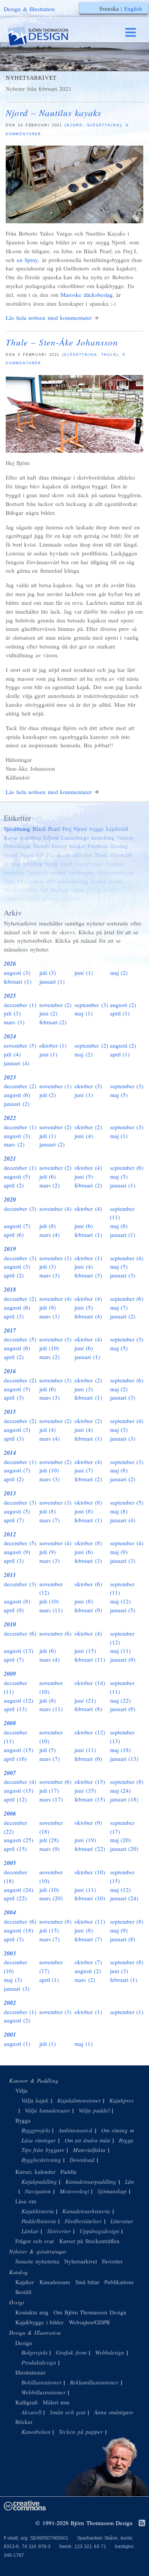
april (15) (15, 1849)
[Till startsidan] (45, 36)
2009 (10, 1674)
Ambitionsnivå (75, 2130)
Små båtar (87, 2282)
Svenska (109, 8)
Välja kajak (35, 2100)
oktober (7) (88, 1962)
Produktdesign (39, 2362)
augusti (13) (19, 1651)
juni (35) (85, 1790)
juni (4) (84, 1136)
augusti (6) (17, 1095)
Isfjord (51, 837)
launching (103, 837)
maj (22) (121, 1700)
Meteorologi (74, 2191)
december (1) (20, 1005)
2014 (10, 1453)
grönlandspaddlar (62, 898)
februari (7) (88, 1939)
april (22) (15, 1898)
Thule (109, 355)
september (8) (127, 1782)
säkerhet (82, 855)
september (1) (127, 2012)
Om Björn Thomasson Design (90, 2312)
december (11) (15, 1687)
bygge (97, 829)
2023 (10, 1077)
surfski (58, 872)
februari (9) (88, 1610)
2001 (10, 2035)
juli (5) (48, 1750)
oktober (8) (88, 1502)
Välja (21, 2090)
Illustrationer (30, 2372)
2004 (10, 1912)
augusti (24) (19, 1890)
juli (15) (49, 1930)
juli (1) (48, 1136)
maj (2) (119, 973)
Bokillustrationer (41, 2382)
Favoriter (112, 2261)
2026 (10, 964)
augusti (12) (19, 1700)
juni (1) (84, 973)
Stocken (59, 889)
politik (116, 881)
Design (24, 2343)
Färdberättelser (83, 2221)
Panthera (98, 846)
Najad (27, 855)
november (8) (56, 1921)
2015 (10, 1412)
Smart (11, 855)
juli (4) (12, 1054)
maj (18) (121, 1750)
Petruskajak (18, 846)
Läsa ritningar (39, 2140)
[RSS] (142, 2524)
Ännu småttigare (114, 2412)
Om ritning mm (120, 2130)
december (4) (20, 1782)
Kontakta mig (32, 2312)
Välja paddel (94, 2110)
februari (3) (88, 1275)
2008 (10, 1723)
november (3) (56, 1339)
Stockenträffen (21, 889)
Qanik (94, 889)
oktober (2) (88, 1127)
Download (82, 2160)
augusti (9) (17, 1552)
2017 (10, 1331)
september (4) (127, 1258)
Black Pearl (46, 829)
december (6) (20, 1633)
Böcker (24, 2422)
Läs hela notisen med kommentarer (49, 318)
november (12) (51, 1588)
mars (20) (51, 1898)
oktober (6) (88, 1584)
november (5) (20, 1045)
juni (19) (85, 1840)
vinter (33, 898)
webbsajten (81, 872)
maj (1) (83, 1013)
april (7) (14, 1520)
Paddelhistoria (39, 2221)
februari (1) (18, 981)
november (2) (56, 1005)
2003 (10, 1953)
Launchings (75, 837)
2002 (10, 2003)
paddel (99, 881)
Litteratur (122, 2221)
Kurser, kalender (35, 2172)
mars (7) (50, 1520)
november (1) (56, 1086)
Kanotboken (36, 2432)
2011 (10, 1575)
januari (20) (124, 1849)
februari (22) (90, 1849)
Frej (67, 829)
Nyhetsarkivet (81, 2261)
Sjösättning (104, 125)
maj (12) (121, 1601)
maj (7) (119, 1307)
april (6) (14, 1235)
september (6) (127, 1168)
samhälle (14, 872)
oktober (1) (53, 1045)
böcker (77, 846)
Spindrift (37, 872)
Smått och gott (67, 2412)
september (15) (122, 1876)
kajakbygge (89, 863)
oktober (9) (88, 1823)
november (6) (56, 1633)
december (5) (20, 1339)
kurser (59, 846)
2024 (10, 1036)
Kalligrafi (26, 2402)
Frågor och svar (35, 2241)
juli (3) (48, 973)
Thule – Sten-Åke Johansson (62, 342)
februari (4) (88, 1316)
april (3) (14, 1316)
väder (78, 889)
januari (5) (123, 1610)
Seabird (112, 889)
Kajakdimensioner (79, 2100)
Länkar (30, 2231)
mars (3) (50, 1275)
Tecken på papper (81, 2432)
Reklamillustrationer (94, 2382)
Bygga (23, 2120)
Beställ (23, 2292)
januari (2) (17, 1104)
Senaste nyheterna (37, 2261)
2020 (10, 1200)
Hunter (42, 846)
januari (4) (17, 1063)
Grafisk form (71, 2352)
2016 (10, 1371)
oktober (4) (88, 1168)
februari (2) (53, 1022)
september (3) (91, 1005)
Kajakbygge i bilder (39, 2322)
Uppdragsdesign (99, 2231)
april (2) (14, 1185)
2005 (10, 1863)
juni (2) (49, 1013)
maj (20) (121, 1840)
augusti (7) (17, 1226)
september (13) (122, 1737)
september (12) (122, 1638)
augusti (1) (17, 2044)
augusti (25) (19, 1840)
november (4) (56, 1209)
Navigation (38, 2191)
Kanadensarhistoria (86, 2211)
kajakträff (117, 829)
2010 (10, 1624)
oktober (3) (88, 1086)
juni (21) (85, 1700)
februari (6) (88, 1759)
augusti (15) (19, 1750)
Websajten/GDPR (89, 2322)
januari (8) (123, 1709)
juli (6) (48, 1176)
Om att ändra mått (87, 2140)
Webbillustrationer (44, 2392)
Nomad (114, 863)
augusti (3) (17, 973)
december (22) (15, 1827)
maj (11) (121, 1651)
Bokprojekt (34, 2352)
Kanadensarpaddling (91, 2181)
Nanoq (125, 837)
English (133, 8)
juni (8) (84, 1511)
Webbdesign (110, 2352)
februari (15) (90, 1799)
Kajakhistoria (38, 2211)
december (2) (20, 1086)
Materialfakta (89, 2150)
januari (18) (124, 1799)
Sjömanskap (112, 2191)
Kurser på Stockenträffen (89, 2241)
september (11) (122, 1213)
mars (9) (50, 1849)
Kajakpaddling (39, 2181)
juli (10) (49, 1348)
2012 (10, 1534)
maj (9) (119, 1552)
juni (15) (85, 1651)
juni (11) (85, 1750)
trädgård (14, 898)
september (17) (122, 1827)
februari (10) (90, 1898)
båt (44, 889)
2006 (10, 1814)
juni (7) (84, 1470)
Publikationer (120, 2282)
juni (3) (84, 1389)
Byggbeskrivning (41, 2160)
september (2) (91, 1045)
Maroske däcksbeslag (87, 295)
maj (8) (119, 1226)
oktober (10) (90, 1872)
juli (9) (48, 1307)
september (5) (127, 1502)
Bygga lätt (131, 2140)
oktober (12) (90, 1732)
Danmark (121, 855)
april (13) (15, 1709)
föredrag (33, 863)
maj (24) (121, 1790)
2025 (10, 996)
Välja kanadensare (48, 2110)
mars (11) (51, 1610)
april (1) (120, 1013)
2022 (10, 1118)
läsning (119, 846)
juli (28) (49, 1840)
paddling (31, 837)
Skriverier (59, 2231)
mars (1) (14, 1022)
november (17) (51, 1966)
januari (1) (52, 981)
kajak (67, 863)
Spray (52, 863)
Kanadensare (55, 2282)
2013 (10, 1493)
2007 (10, 1773)
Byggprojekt (36, 2130)
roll (40, 855)
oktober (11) (90, 1921)
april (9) (14, 1610)
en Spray (28, 260)
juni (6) (84, 1226)
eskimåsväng (73, 881)
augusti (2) (123, 1005)
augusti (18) (19, 1930)
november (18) (51, 1827)
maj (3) (119, 1430)
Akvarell (31, 2412)
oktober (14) (90, 1683)
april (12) (15, 1799)
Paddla (68, 2172)
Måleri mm (56, 2402)
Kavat (11, 837)
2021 (10, 1159)
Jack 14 (13, 881)
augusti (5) (17, 1176)
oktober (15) (90, 1782)
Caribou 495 (40, 881)
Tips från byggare (43, 2150)
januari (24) (124, 1898)
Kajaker (25, 2282)
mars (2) (14, 1144)
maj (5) (119, 1095)
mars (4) (50, 1235)
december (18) (15, 1876)
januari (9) (123, 1659)
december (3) (20, 1209)
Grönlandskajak (116, 872)
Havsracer (58, 855)
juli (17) (49, 1790)
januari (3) (123, 1275)
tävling (12, 863)
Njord (74, 125)
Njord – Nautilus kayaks (53, 112)
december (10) (15, 1966)
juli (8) (48, 1226)
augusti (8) (17, 1601)
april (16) (15, 1759)
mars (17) (51, 1799)
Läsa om (26, 2201)
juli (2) (48, 1095)
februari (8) (88, 1709)
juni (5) (84, 1176)
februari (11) (90, 1659)
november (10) (51, 1687)
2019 (10, 1249)
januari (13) (124, 1759)
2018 (10, 1290)
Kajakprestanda (128, 2100)
